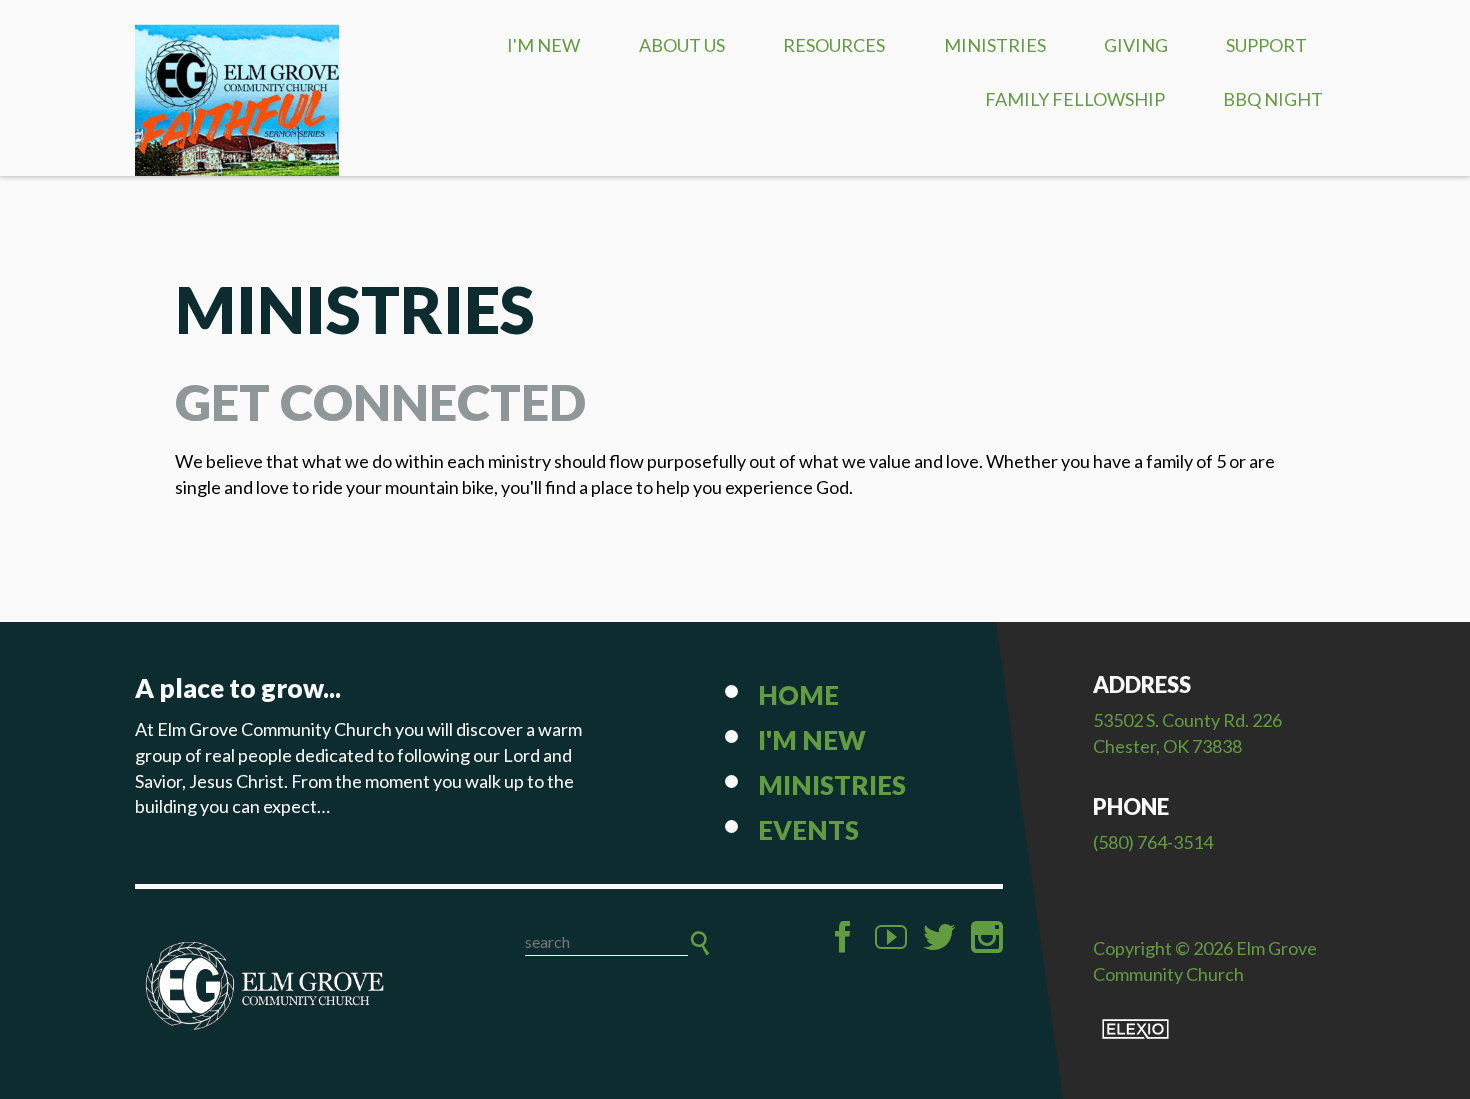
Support (1266, 45)
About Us (682, 45)
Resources (834, 45)
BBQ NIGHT (1273, 99)
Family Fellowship (1075, 99)
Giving (1136, 45)
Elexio (1135, 1029)
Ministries (995, 45)
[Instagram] (987, 937)
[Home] (265, 986)
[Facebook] (843, 937)
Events (808, 830)
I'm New (543, 45)
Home (798, 695)
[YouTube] (891, 937)
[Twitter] (939, 937)
